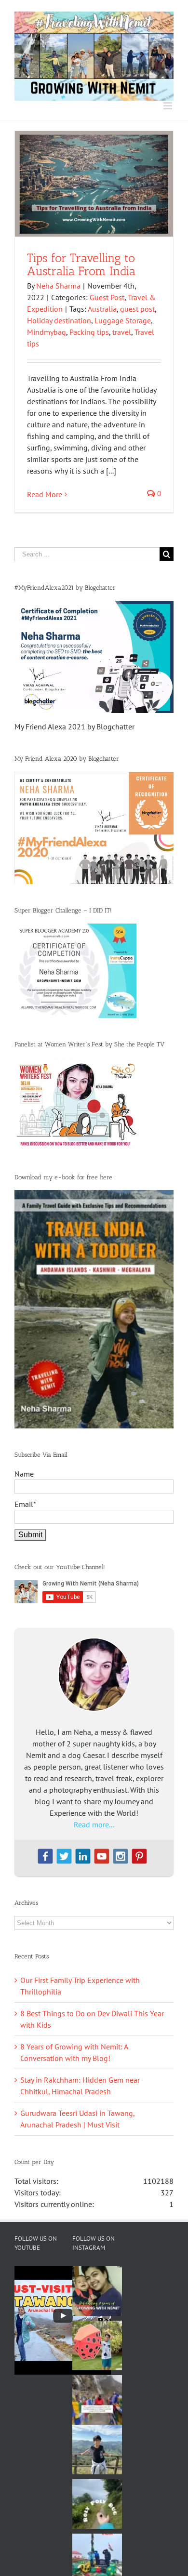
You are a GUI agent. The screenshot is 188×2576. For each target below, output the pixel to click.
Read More (45, 494)
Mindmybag (47, 332)
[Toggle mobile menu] (168, 106)
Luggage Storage (123, 320)
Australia (102, 309)
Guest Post (107, 297)
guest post (137, 309)
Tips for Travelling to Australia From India (81, 264)
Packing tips (89, 332)
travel (122, 332)
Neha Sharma (58, 286)
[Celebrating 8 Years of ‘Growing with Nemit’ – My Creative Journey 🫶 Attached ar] (97, 2291)
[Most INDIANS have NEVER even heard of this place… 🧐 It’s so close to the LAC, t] (97, 2400)
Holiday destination (59, 320)
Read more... (94, 1824)
